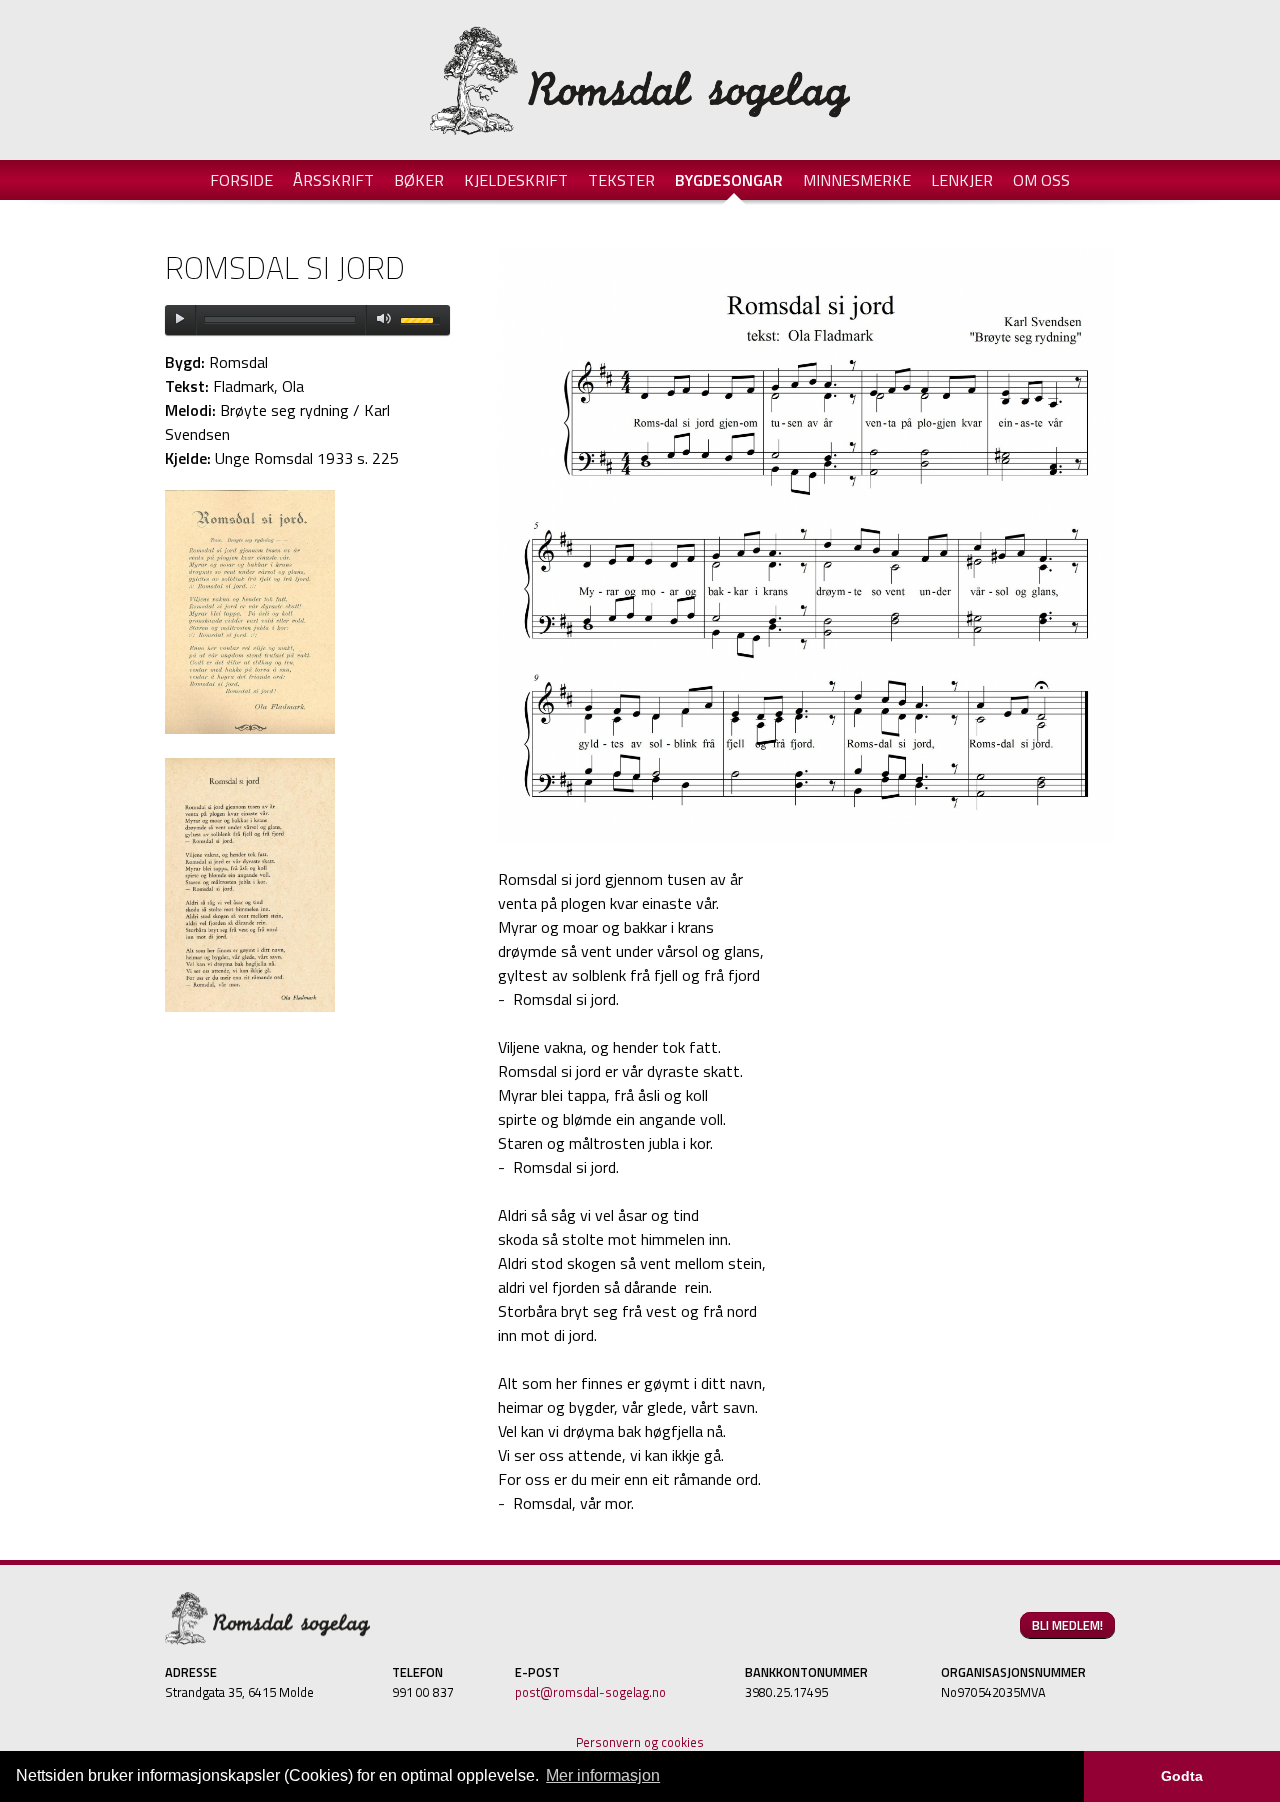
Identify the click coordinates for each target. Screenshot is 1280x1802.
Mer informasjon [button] (603, 1775)
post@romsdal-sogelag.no (590, 1692)
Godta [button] (1182, 1776)
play (180, 320)
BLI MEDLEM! (1067, 1625)
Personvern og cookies (640, 1742)
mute (380, 320)
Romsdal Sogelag (640, 80)
